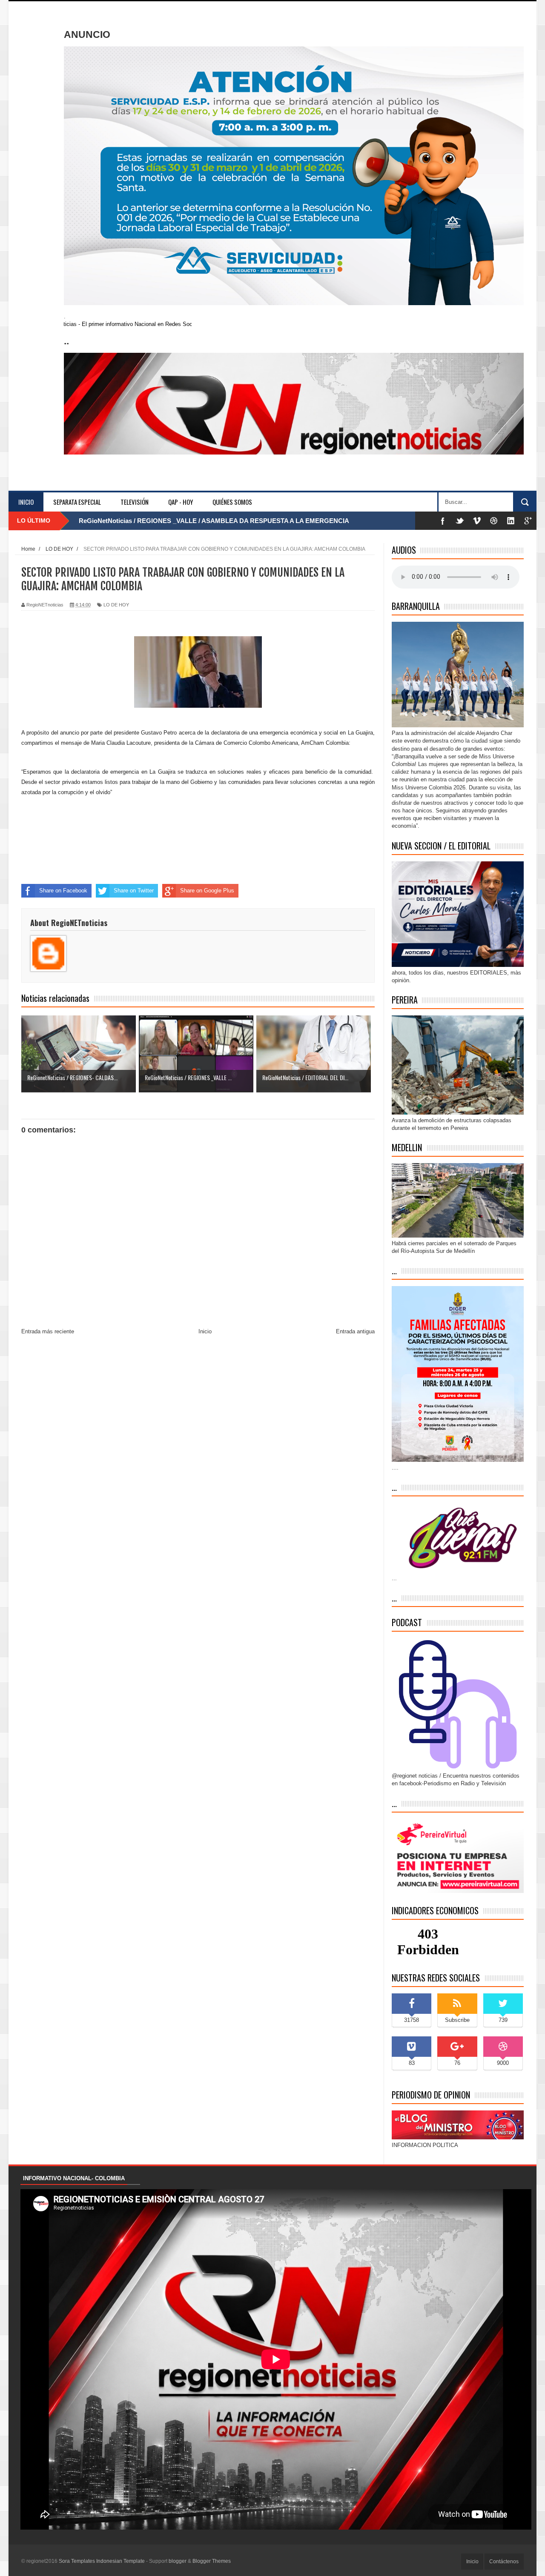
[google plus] (528, 521)
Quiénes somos (232, 502)
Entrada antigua (355, 1331)
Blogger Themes (212, 2561)
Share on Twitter (134, 891)
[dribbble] (494, 521)
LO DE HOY (116, 605)
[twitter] (460, 521)
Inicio (26, 502)
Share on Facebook (63, 891)
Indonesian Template (120, 2561)
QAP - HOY (181, 502)
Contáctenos (504, 2562)
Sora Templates (77, 2561)
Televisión (135, 502)
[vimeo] (477, 521)
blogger (178, 2561)
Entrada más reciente (48, 1331)
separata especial (77, 502)
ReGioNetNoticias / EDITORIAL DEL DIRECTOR (150, 521)
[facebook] (443, 521)
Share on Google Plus (207, 891)
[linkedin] (511, 521)
